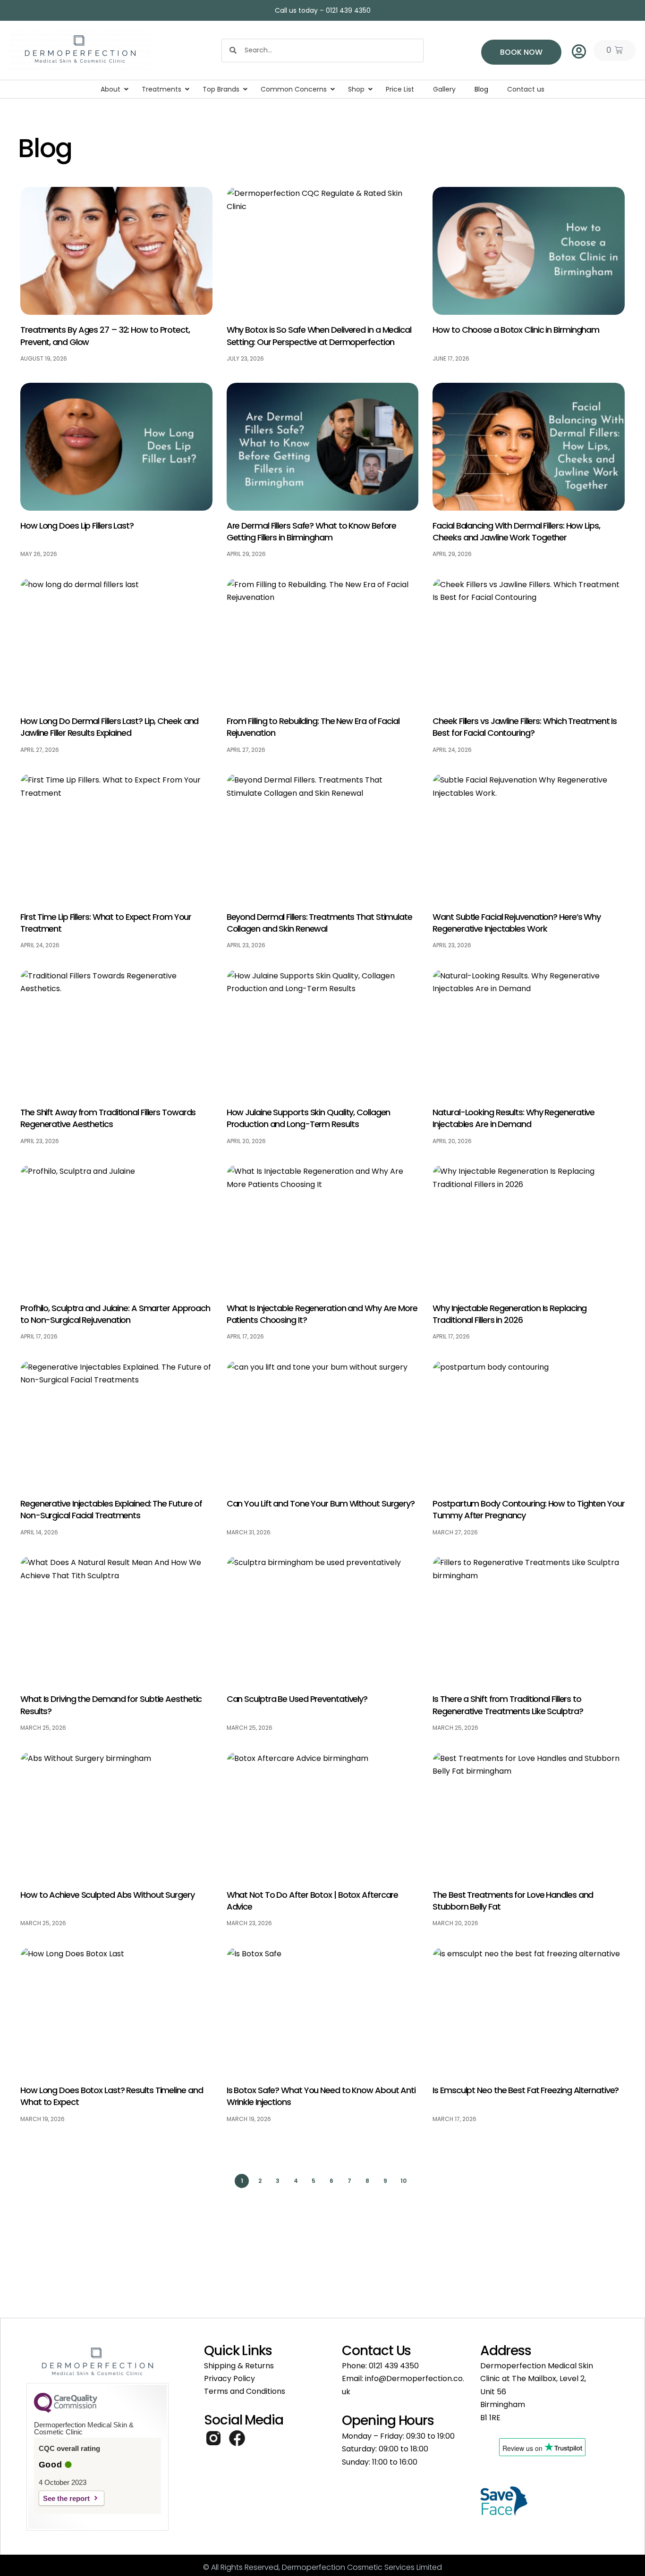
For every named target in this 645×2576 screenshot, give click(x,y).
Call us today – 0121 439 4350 (323, 10)
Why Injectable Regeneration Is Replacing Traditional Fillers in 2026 (509, 1314)
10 (404, 2179)
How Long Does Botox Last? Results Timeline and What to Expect (111, 2096)
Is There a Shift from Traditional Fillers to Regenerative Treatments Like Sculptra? (508, 1705)
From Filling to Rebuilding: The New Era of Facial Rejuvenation (313, 727)
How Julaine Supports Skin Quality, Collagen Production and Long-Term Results (309, 1118)
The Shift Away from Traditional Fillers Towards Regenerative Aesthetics (108, 1118)
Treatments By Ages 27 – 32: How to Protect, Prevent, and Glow (105, 336)
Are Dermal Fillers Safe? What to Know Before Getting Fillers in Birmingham (312, 531)
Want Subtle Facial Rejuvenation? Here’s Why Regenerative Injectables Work (517, 923)
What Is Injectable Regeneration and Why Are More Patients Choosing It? (322, 1314)
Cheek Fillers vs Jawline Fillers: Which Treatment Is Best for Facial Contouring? (525, 727)
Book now (521, 52)
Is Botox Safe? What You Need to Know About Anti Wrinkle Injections (321, 2096)
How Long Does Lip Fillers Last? (77, 526)
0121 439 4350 (394, 2366)
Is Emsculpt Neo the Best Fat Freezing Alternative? (526, 2090)
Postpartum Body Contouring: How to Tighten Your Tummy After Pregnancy (528, 1509)
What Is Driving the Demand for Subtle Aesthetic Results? (111, 1705)
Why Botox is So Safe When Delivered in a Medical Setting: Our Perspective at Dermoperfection (319, 336)
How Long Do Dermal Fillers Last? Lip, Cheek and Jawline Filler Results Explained (109, 727)
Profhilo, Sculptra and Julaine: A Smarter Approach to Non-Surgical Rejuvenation (115, 1314)
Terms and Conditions (245, 2391)
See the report (66, 2498)
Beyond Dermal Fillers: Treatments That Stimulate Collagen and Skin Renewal (319, 923)
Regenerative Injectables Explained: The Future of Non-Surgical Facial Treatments (111, 1509)
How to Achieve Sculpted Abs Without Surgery (107, 1895)
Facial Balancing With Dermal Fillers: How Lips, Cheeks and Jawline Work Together (516, 531)
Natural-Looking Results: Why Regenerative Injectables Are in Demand (513, 1118)
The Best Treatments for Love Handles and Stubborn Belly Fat (513, 1901)
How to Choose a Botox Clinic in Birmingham (516, 330)
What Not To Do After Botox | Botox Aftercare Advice (313, 1901)
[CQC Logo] (66, 2410)
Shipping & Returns (239, 2366)
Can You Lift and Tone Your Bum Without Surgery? (321, 1503)
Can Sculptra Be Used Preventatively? (297, 1699)
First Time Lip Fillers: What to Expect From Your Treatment (106, 923)
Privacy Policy (229, 2378)
